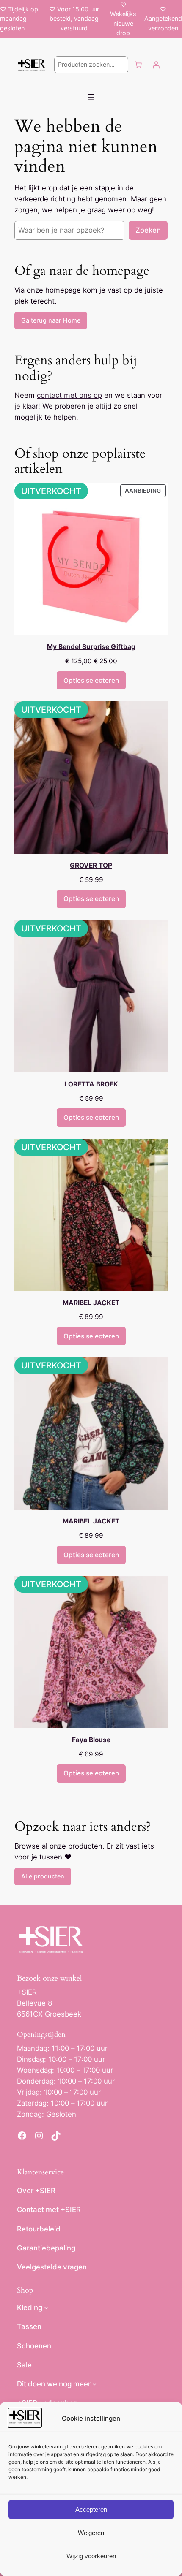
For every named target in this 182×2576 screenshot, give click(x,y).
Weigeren (91, 2533)
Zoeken (148, 230)
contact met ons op (69, 395)
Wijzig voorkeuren (91, 2556)
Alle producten (43, 1876)
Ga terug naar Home (51, 320)
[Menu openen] (91, 97)
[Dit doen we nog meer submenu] (94, 2384)
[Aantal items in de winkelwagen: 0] (138, 65)
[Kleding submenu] (46, 2307)
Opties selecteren (91, 680)
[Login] (156, 65)
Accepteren (91, 2509)
